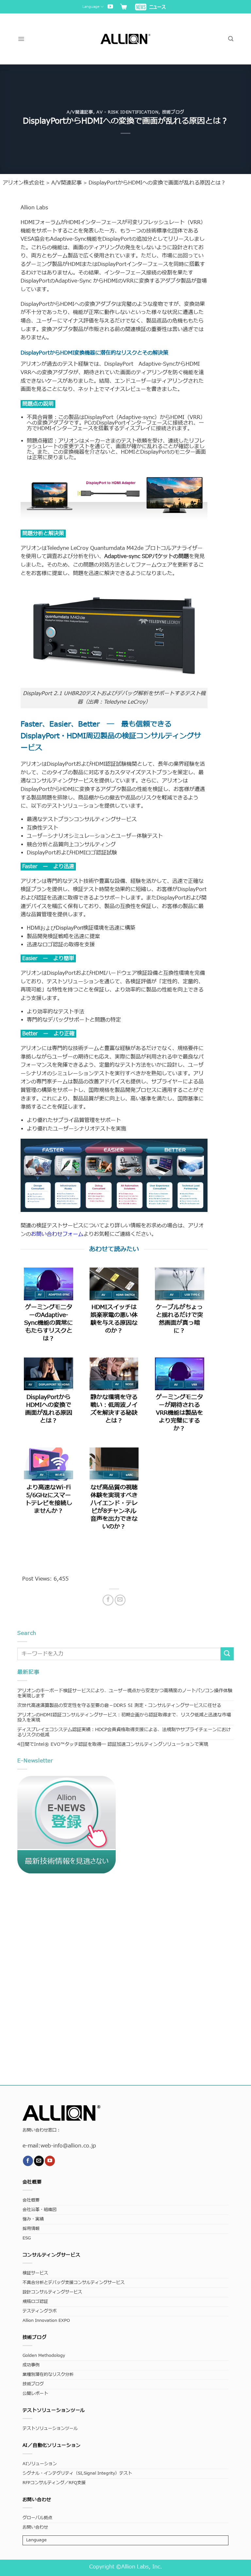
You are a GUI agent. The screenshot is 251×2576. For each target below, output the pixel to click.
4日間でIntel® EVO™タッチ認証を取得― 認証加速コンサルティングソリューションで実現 (113, 1744)
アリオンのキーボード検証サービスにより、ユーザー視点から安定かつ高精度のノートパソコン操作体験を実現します (125, 1693)
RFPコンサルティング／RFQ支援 (54, 2483)
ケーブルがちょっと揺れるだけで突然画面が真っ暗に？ (179, 1319)
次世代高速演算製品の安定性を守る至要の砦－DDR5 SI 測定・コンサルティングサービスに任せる (119, 1705)
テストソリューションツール (50, 2429)
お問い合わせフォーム (57, 1234)
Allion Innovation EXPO (46, 2321)
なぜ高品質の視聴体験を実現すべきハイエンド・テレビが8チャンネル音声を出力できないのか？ (114, 1507)
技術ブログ (173, 112)
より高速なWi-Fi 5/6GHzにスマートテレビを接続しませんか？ (49, 1499)
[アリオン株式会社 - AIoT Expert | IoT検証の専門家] (126, 39)
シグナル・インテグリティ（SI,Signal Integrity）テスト (77, 2473)
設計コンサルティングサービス (52, 2292)
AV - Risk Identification (127, 112)
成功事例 (31, 2365)
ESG (27, 2238)
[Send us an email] (39, 2161)
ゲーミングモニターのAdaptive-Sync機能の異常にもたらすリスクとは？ (49, 1323)
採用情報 (31, 2229)
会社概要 (31, 2200)
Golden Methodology (44, 2356)
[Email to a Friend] (120, 1600)
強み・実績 (33, 2219)
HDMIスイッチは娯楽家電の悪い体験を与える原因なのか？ (114, 1319)
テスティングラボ (40, 2311)
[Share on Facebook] (108, 1600)
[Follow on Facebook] (28, 2161)
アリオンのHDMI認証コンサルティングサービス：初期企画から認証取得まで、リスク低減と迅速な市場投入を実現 (124, 1717)
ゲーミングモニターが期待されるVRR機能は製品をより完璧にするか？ (179, 1413)
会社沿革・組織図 (40, 2210)
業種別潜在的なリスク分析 (48, 2375)
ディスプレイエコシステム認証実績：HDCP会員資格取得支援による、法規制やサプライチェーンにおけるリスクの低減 (124, 1732)
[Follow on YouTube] (110, 7)
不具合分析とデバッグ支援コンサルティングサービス (74, 2283)
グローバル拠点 (37, 2518)
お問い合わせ (35, 2527)
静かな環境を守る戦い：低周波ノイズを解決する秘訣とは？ (114, 1409)
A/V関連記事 (80, 112)
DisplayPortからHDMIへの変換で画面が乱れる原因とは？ (49, 1409)
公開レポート (35, 2394)
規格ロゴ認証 (35, 2302)
